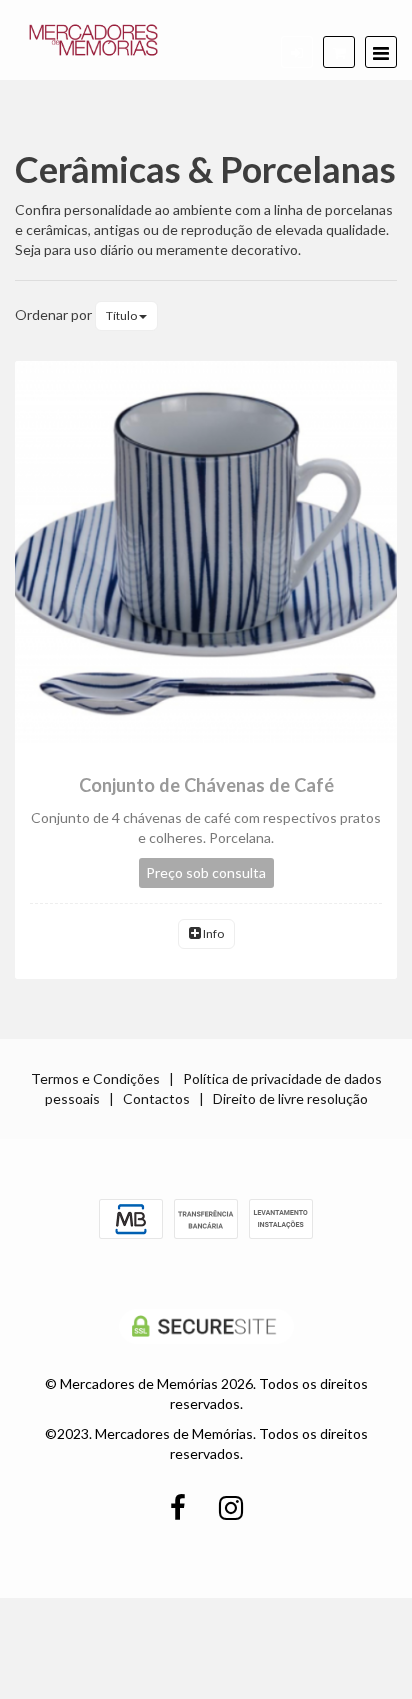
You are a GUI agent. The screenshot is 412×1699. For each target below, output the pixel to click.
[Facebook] (178, 1508)
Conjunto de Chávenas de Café (206, 785)
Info (212, 933)
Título (122, 315)
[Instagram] (231, 1508)
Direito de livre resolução (290, 1098)
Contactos (156, 1098)
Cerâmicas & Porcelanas (205, 169)
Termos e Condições (95, 1078)
